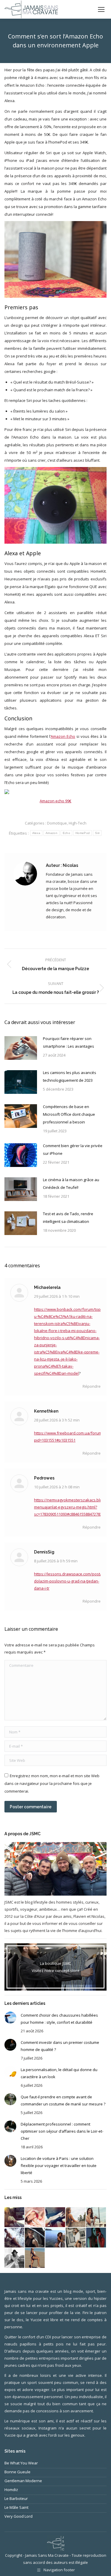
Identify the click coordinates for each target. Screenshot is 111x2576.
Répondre (92, 1386)
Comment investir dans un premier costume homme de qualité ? (60, 2046)
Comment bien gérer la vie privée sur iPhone (73, 1149)
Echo (66, 833)
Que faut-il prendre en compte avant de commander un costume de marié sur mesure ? (63, 2100)
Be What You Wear (21, 2463)
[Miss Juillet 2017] (55, 2238)
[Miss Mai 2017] (96, 2238)
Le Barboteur (16, 2498)
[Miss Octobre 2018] (15, 2217)
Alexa (36, 833)
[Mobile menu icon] (101, 9)
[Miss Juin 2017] (76, 2238)
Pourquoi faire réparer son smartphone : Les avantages (69, 1042)
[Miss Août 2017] (35, 2238)
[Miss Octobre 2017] (96, 2217)
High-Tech (78, 823)
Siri (97, 833)
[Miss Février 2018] (35, 2217)
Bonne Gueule (17, 2472)
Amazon (52, 833)
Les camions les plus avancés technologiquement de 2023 (70, 1076)
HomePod (83, 833)
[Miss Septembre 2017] (15, 2238)
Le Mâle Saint (16, 2507)
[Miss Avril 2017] (15, 2258)
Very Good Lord (18, 2516)
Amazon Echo (63, 736)
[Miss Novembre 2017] (76, 2217)
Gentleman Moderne (23, 2481)
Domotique (57, 823)
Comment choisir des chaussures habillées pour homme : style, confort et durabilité (59, 2019)
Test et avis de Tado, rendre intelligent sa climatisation (68, 1218)
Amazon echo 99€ (55, 801)
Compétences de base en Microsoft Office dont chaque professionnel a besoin (69, 1114)
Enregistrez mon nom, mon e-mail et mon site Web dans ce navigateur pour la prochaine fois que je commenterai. (52, 1783)
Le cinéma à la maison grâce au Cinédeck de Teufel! (71, 1184)
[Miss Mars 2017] (35, 2258)
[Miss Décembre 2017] (55, 2217)
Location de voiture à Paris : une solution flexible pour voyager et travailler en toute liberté (59, 2166)
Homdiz (11, 2490)
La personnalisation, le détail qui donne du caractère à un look (59, 2073)
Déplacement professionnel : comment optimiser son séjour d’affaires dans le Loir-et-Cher (62, 2131)
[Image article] (21, 1048)
